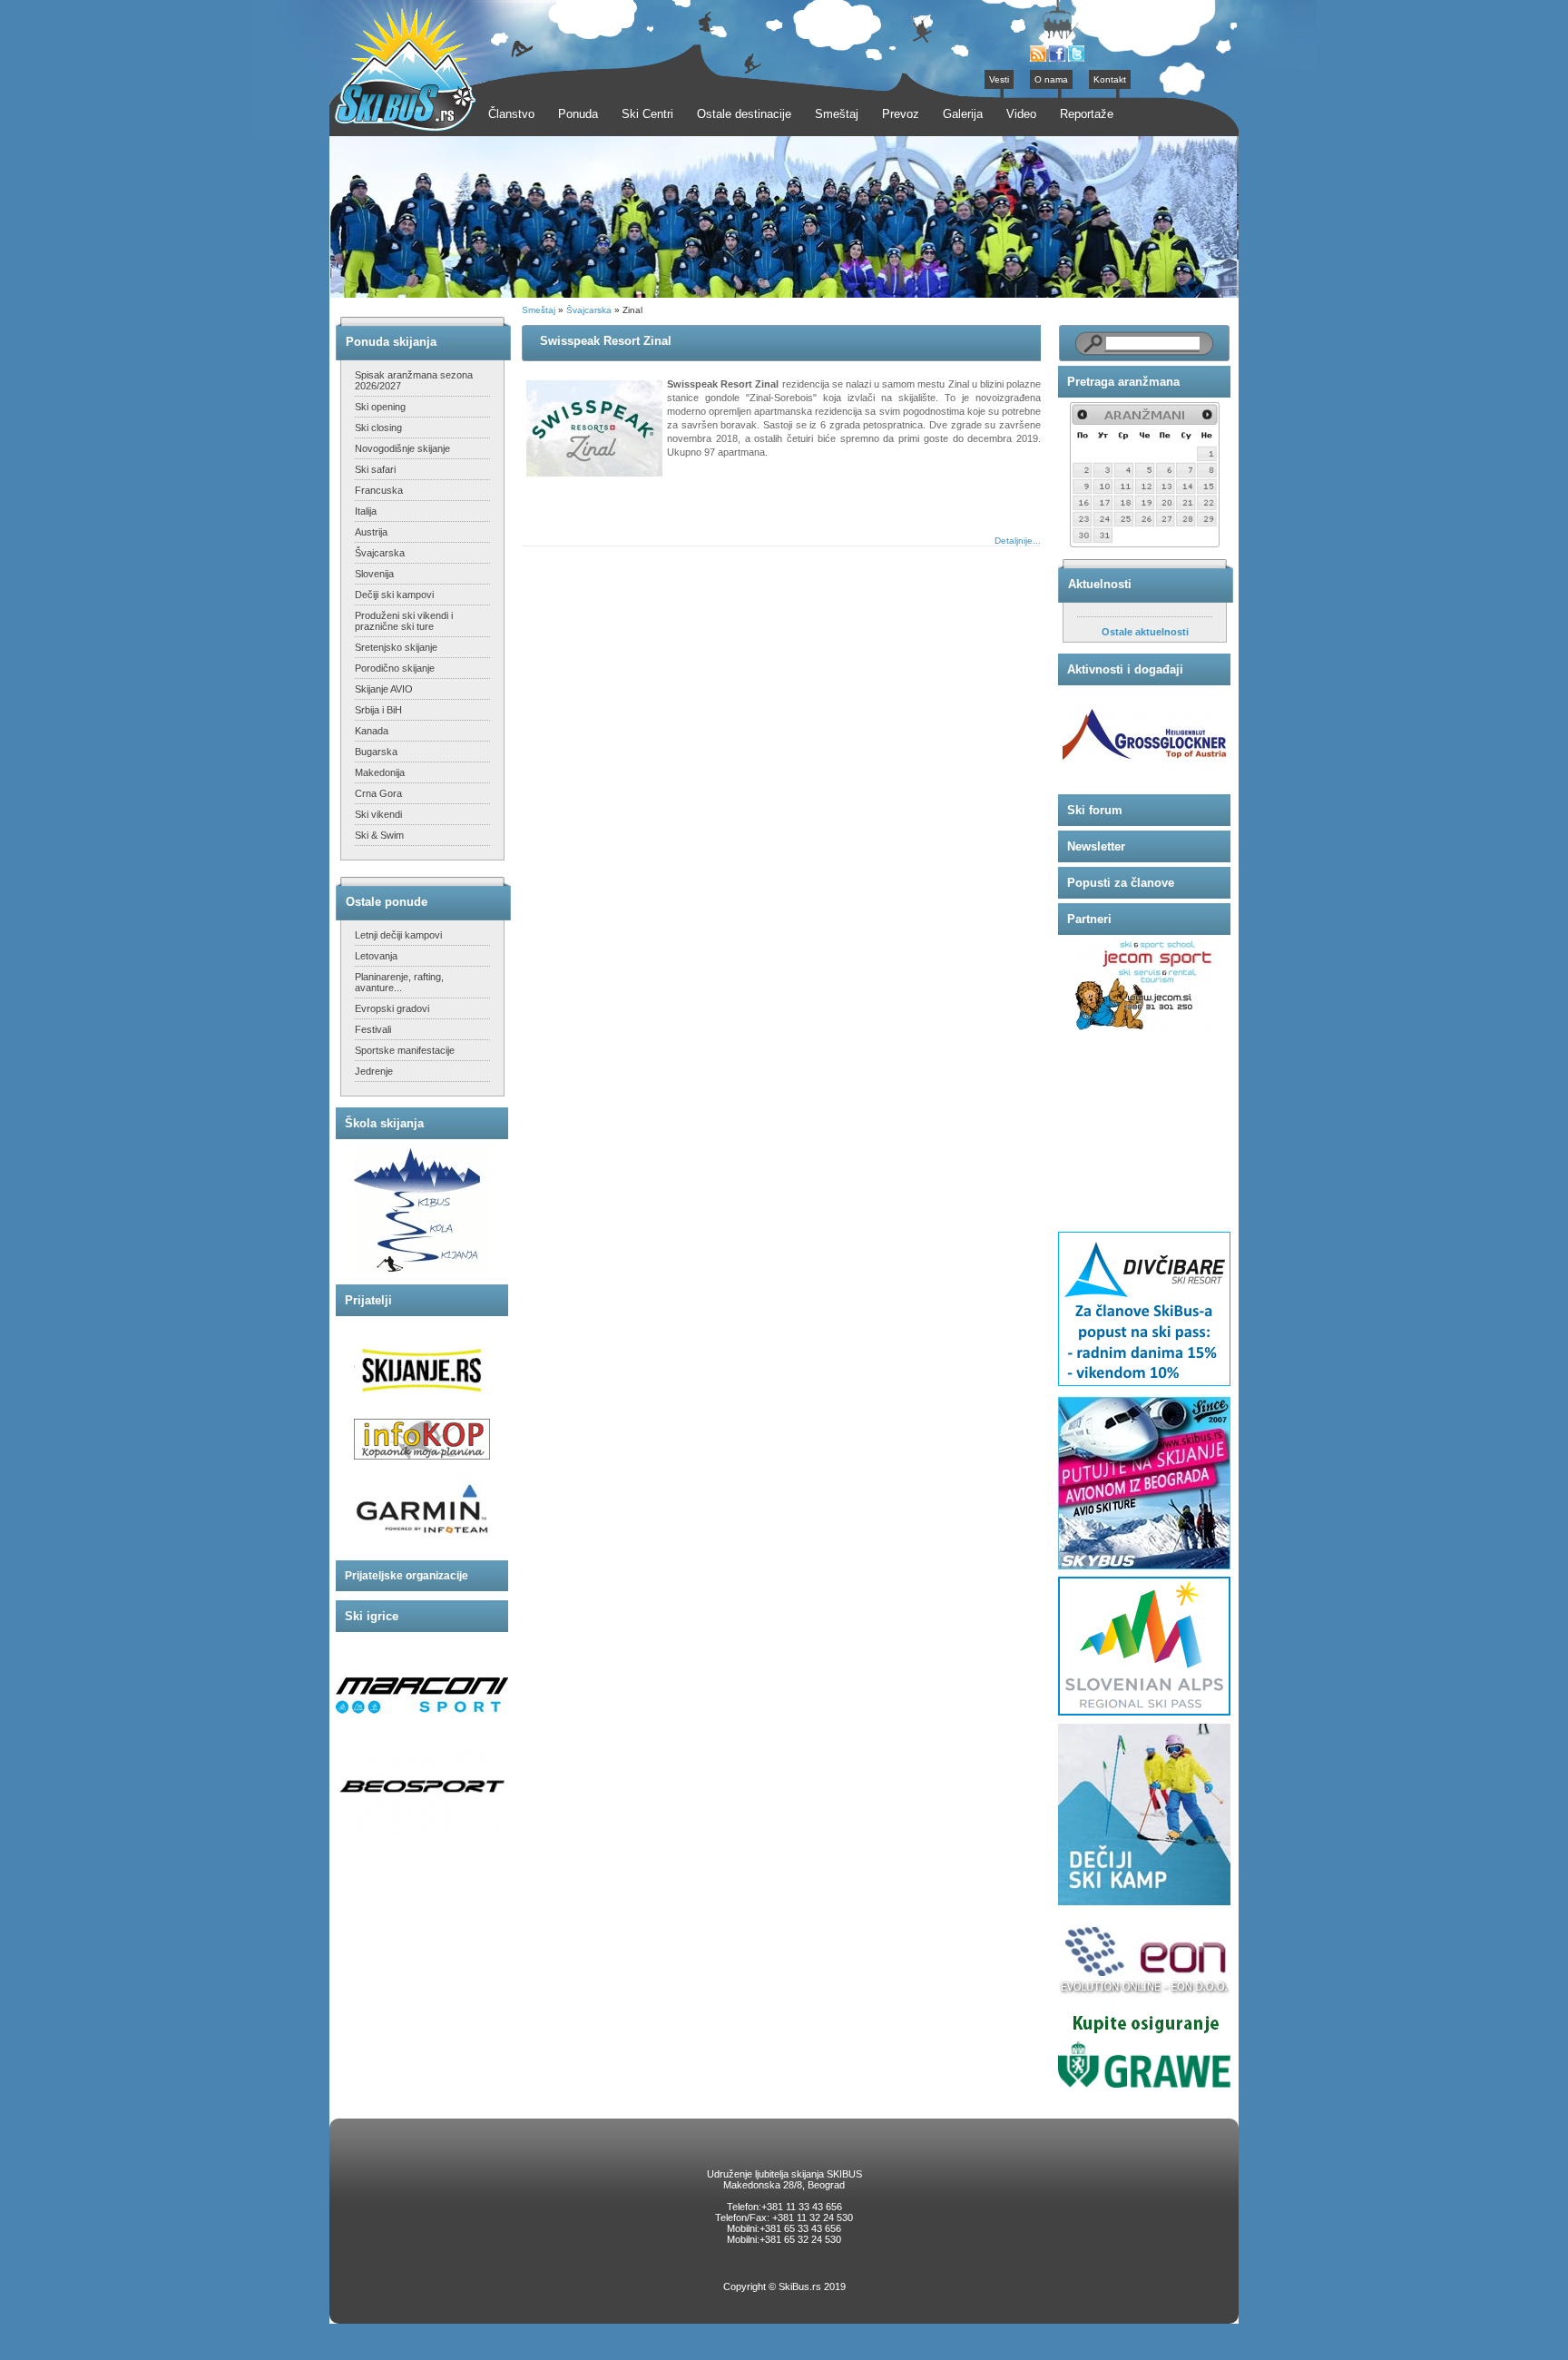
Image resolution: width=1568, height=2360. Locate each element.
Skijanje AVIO (384, 689)
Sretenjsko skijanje (396, 647)
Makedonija (380, 772)
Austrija (371, 532)
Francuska (379, 490)
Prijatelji (368, 1300)
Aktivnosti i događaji (1125, 669)
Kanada (372, 731)
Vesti (999, 79)
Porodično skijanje (395, 668)
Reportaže (1087, 114)
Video (1021, 114)
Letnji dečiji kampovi (398, 935)
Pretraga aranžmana (1123, 382)
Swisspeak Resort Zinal (606, 341)
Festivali (373, 1029)
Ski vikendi (378, 814)
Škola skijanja (384, 1123)
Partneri (1089, 919)
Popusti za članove (1121, 883)
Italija (366, 511)
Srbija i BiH (378, 710)
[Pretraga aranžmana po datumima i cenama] (1145, 544)
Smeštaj (539, 310)
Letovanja (376, 956)
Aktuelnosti (1100, 584)
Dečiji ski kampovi (394, 595)
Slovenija (374, 574)
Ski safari (375, 469)
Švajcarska (380, 553)
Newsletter (1096, 846)
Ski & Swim (379, 835)
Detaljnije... (1018, 541)
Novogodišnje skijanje (402, 448)
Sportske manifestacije (405, 1050)
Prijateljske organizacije (407, 1576)
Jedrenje (374, 1071)
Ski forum (1095, 810)
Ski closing (378, 428)
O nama (1051, 79)
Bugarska (376, 752)
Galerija (963, 114)
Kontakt (1110, 79)
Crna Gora (378, 793)
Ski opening (380, 407)
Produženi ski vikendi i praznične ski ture (404, 621)
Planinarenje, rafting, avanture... (399, 982)
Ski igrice (372, 1616)
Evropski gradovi (392, 1008)
